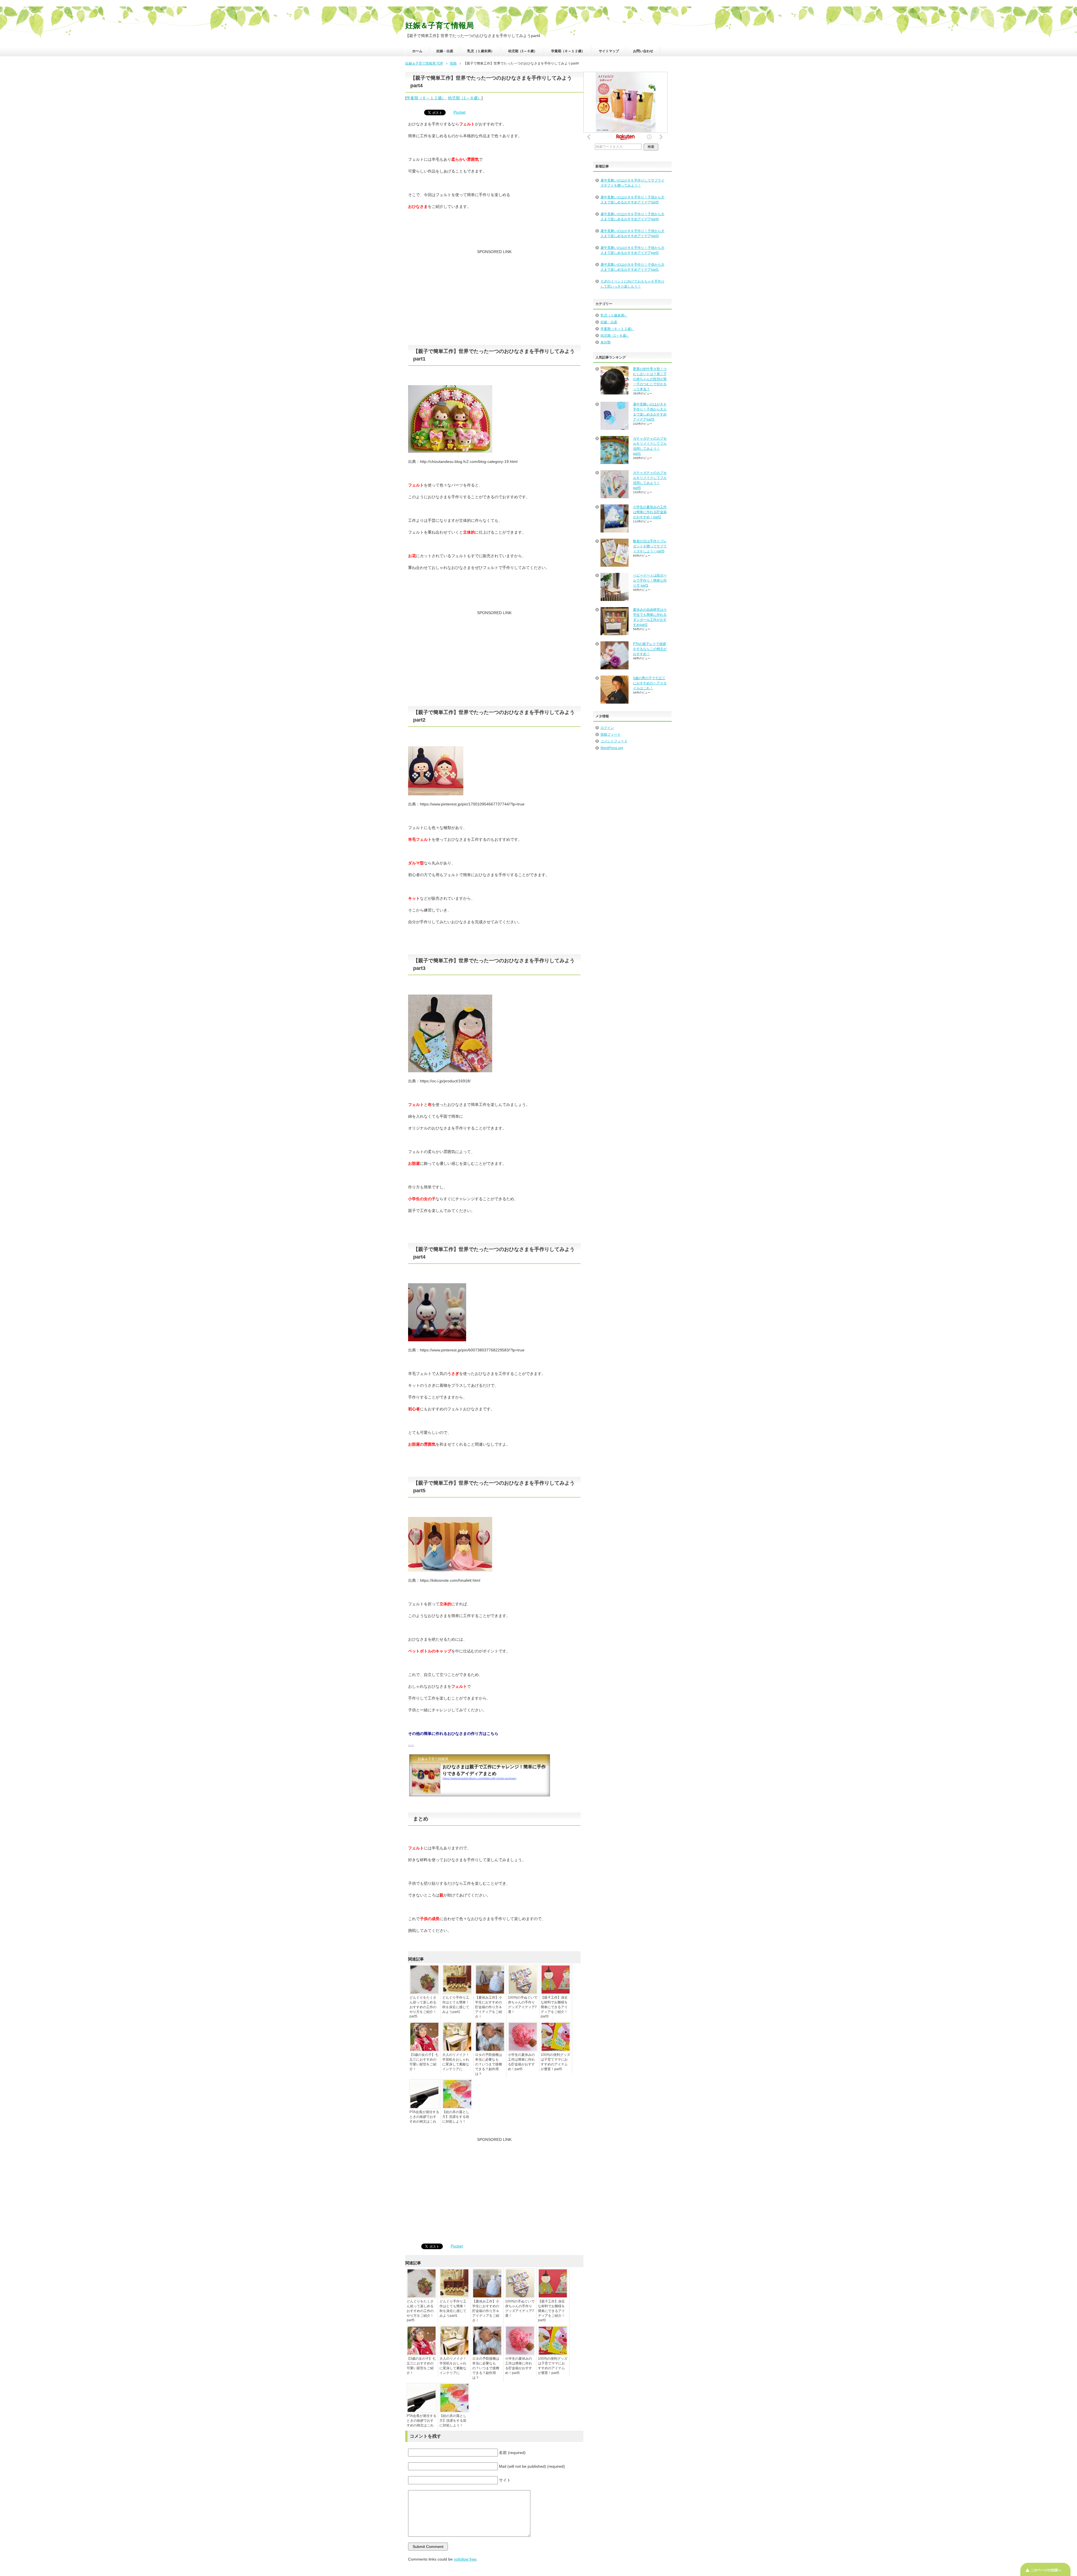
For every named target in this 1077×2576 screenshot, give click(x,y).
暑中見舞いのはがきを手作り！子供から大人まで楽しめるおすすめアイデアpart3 (632, 233)
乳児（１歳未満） (481, 51)
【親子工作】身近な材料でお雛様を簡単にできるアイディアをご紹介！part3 (554, 2007)
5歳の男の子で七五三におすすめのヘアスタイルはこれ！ (650, 683)
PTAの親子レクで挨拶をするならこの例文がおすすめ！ (650, 649)
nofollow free (465, 2559)
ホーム (417, 51)
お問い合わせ (643, 51)
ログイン (607, 728)
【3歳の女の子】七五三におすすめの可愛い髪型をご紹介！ (424, 2062)
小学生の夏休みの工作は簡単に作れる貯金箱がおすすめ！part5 (521, 2062)
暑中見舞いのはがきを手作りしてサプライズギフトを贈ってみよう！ (632, 183)
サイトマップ (609, 51)
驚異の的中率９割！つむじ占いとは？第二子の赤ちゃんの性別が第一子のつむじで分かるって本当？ (650, 379)
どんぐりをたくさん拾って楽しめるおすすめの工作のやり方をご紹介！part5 (423, 2007)
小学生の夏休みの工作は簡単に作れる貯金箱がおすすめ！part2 (650, 512)
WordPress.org (612, 748)
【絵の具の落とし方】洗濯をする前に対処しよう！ (456, 2117)
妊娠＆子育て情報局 (439, 26)
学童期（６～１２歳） (568, 51)
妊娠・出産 (445, 51)
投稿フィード (611, 734)
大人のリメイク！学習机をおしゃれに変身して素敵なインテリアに (456, 2062)
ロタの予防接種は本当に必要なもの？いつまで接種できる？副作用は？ (489, 2064)
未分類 (606, 342)
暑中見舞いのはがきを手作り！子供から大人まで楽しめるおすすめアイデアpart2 (632, 250)
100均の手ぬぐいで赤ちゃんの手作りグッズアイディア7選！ (523, 2005)
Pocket (460, 112)
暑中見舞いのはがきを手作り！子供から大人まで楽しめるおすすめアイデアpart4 (632, 217)
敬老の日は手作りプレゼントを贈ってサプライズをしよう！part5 (650, 546)
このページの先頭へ (1046, 2570)
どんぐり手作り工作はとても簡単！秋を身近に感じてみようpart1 (456, 2005)
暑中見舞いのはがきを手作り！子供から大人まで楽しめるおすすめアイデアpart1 (632, 267)
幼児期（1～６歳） (523, 51)
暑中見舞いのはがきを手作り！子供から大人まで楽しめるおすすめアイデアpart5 (632, 200)
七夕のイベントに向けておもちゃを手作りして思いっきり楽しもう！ (632, 284)
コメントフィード (614, 741)
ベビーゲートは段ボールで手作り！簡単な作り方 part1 (650, 580)
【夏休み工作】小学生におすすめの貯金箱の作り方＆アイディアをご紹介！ (489, 2007)
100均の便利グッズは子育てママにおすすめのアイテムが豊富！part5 (555, 2062)
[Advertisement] (494, 300)
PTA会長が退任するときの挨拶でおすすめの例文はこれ (424, 2117)
